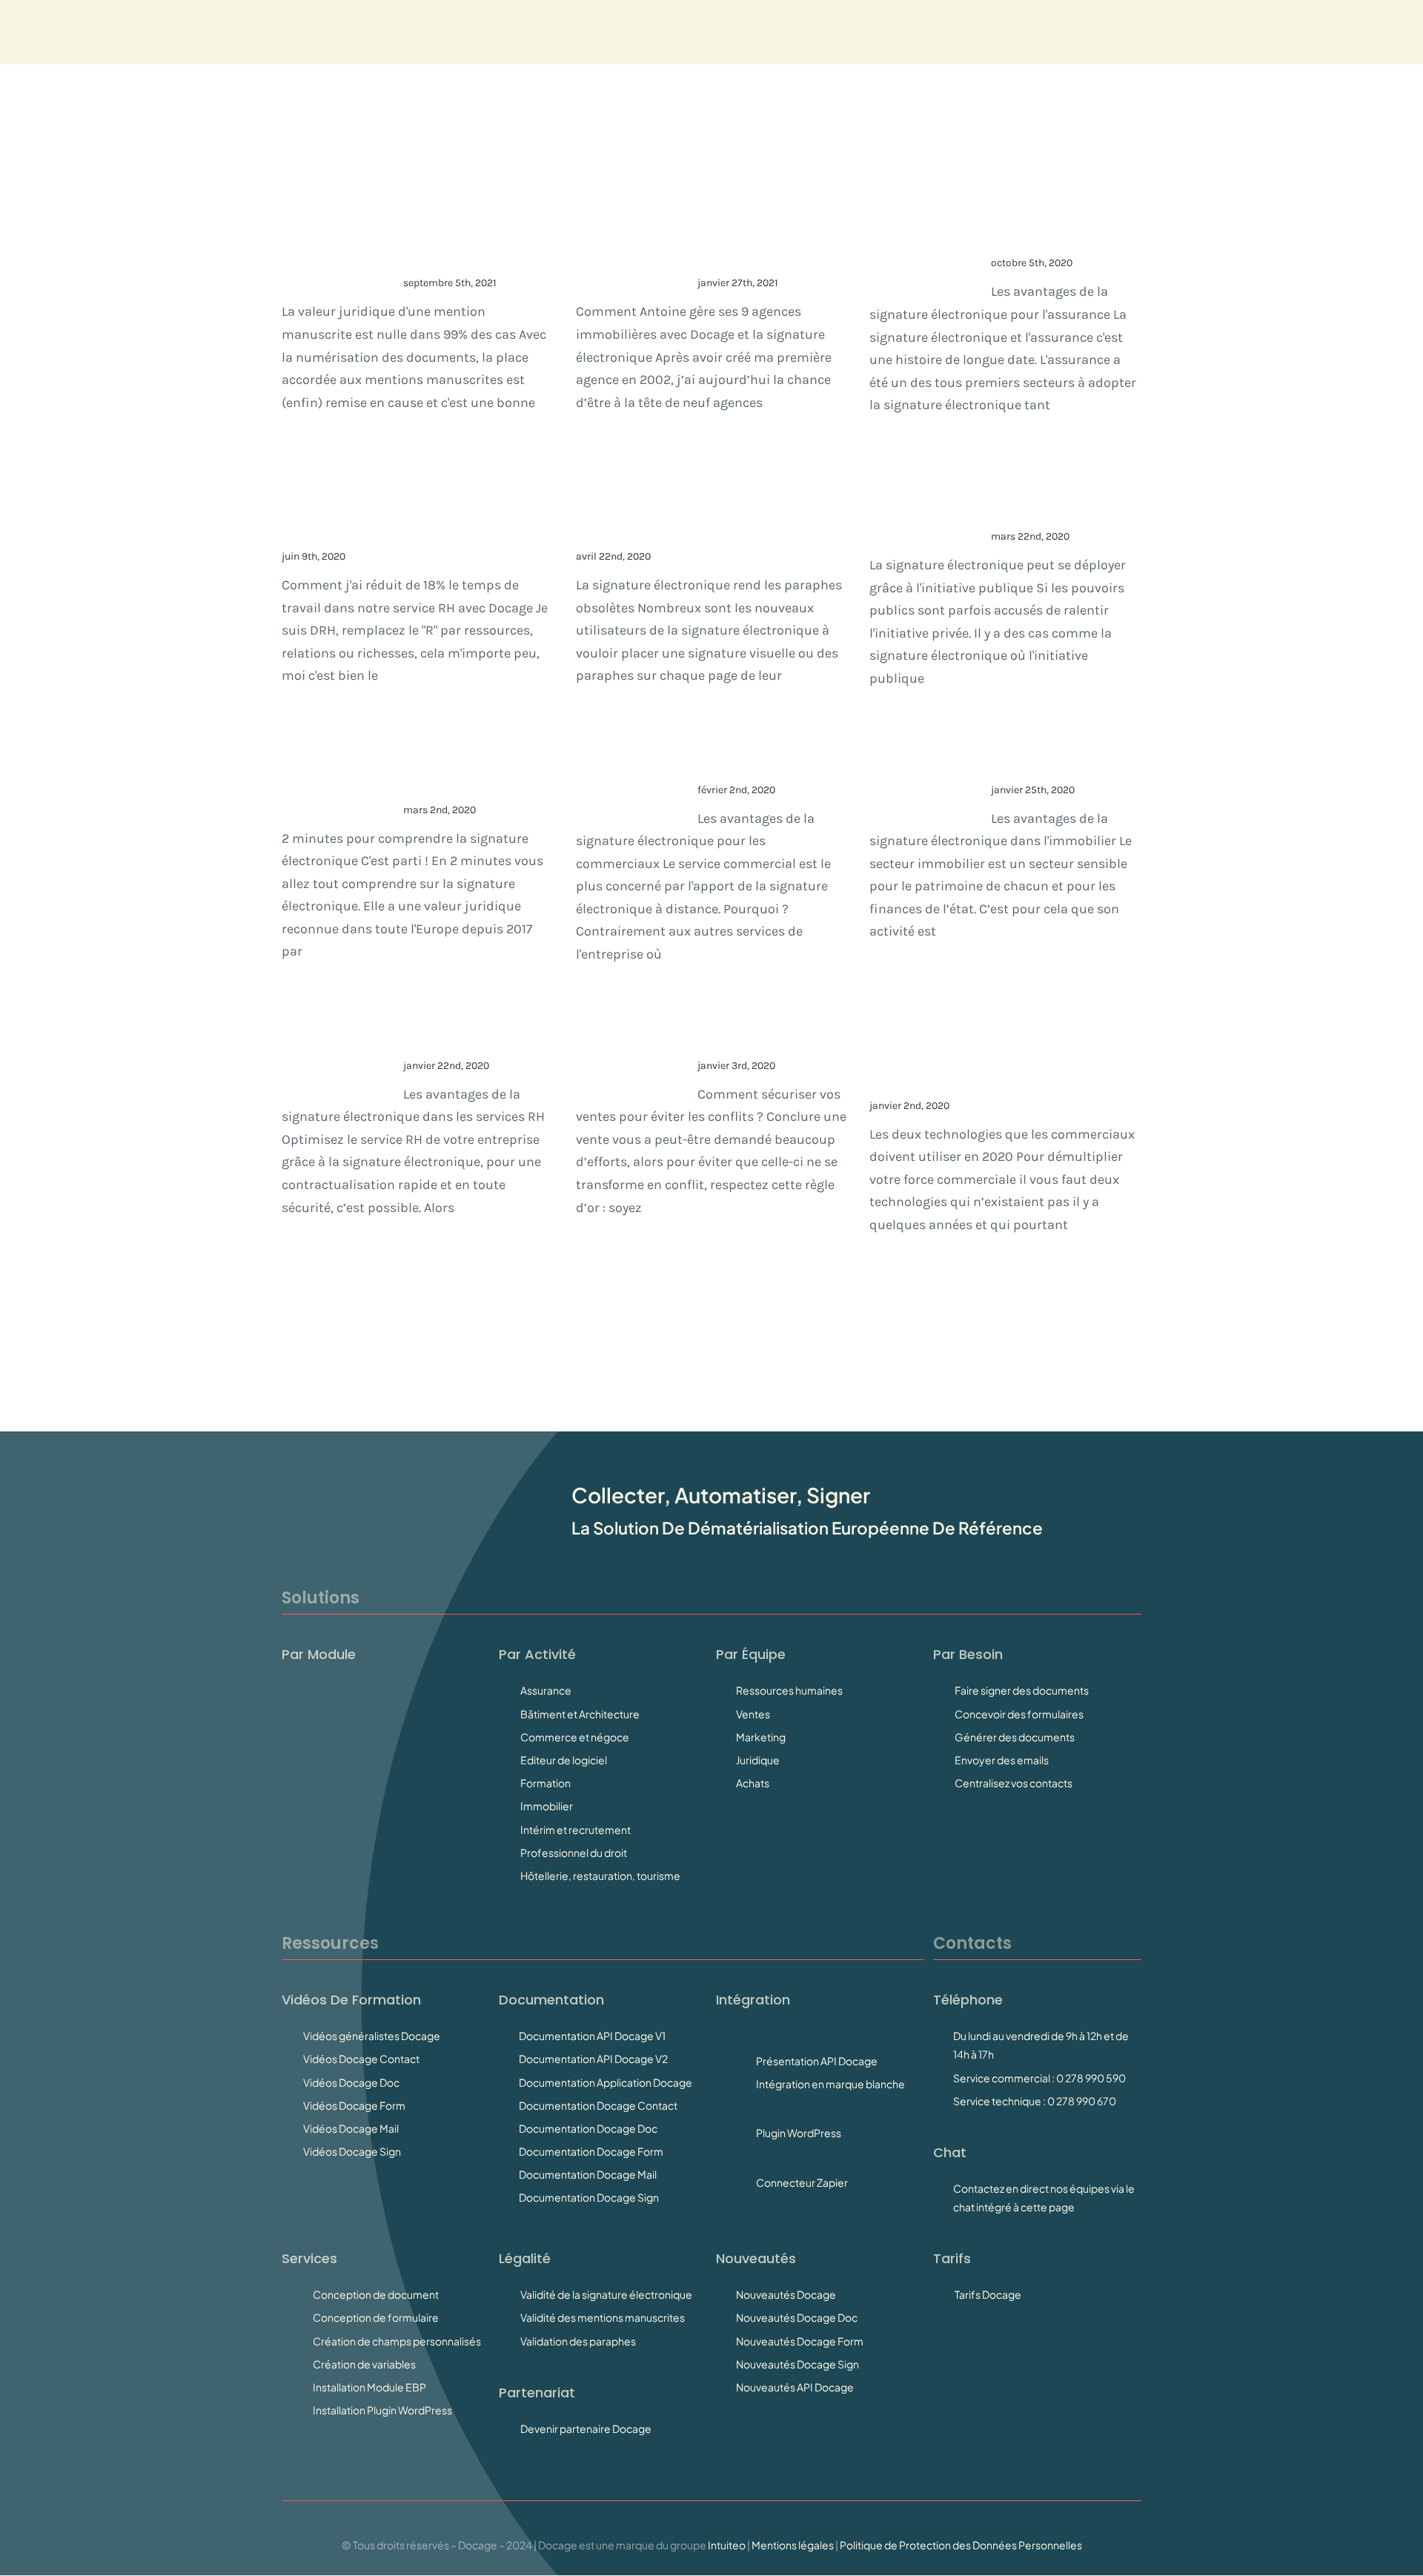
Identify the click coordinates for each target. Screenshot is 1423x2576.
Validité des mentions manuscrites (603, 2317)
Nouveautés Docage (786, 2294)
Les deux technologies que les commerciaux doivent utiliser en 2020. (1062, 1046)
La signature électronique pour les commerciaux (770, 750)
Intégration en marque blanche (830, 2084)
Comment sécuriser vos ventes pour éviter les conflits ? (765, 1026)
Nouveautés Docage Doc (797, 2317)
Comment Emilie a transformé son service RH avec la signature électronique (467, 496)
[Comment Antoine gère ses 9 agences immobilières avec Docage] (629, 236)
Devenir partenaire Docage (586, 2428)
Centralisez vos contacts (1014, 1783)
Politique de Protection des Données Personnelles (961, 2545)
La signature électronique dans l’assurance (1054, 223)
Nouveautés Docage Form (800, 2341)
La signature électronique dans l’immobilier (1054, 750)
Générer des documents (1015, 1737)
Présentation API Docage (817, 2061)
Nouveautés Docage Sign (797, 2364)
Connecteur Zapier (802, 2182)
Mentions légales (793, 2545)
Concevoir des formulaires (1019, 1714)
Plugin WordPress (799, 2133)
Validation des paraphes (578, 2341)
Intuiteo (727, 2545)
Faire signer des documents (1022, 1690)
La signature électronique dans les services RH (477, 1026)
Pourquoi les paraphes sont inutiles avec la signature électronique (749, 496)
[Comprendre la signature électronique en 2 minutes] (335, 763)
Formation (545, 1783)
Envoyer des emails (1002, 1760)
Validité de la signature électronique (606, 2294)
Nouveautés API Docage (795, 2387)
